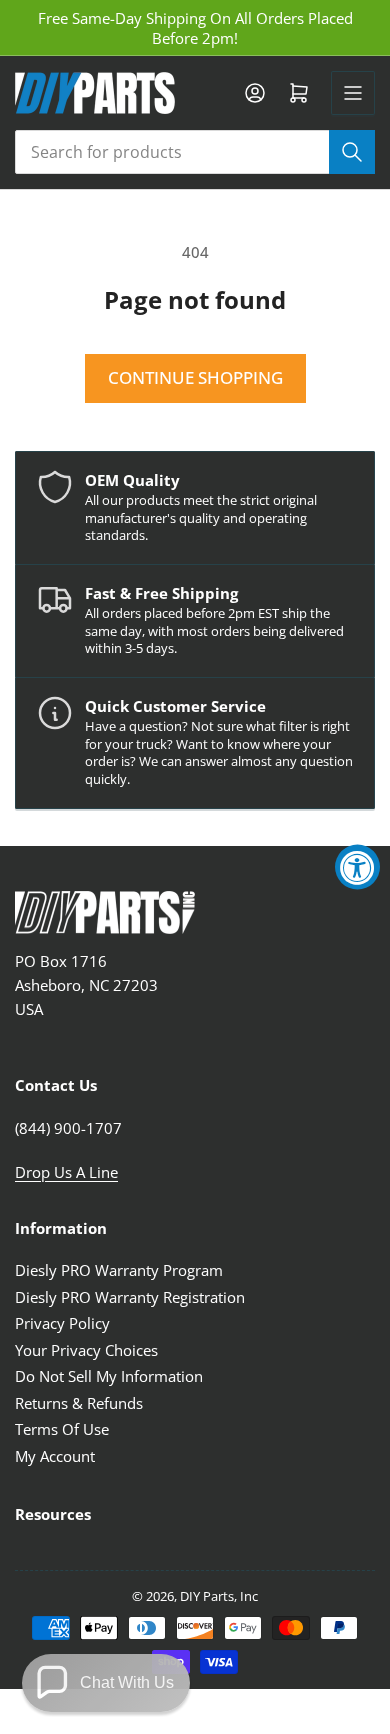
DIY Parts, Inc (219, 1596)
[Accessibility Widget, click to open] (357, 867)
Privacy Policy (62, 1323)
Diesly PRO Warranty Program (119, 1270)
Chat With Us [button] (127, 1682)
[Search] (352, 152)
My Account (55, 1456)
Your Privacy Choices (86, 1350)
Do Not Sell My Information (109, 1376)
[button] (106, 1683)
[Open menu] (353, 93)
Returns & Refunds (79, 1403)
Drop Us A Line (66, 1172)
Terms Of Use (62, 1429)
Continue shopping (195, 377)
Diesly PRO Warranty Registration (130, 1297)
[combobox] (195, 152)
